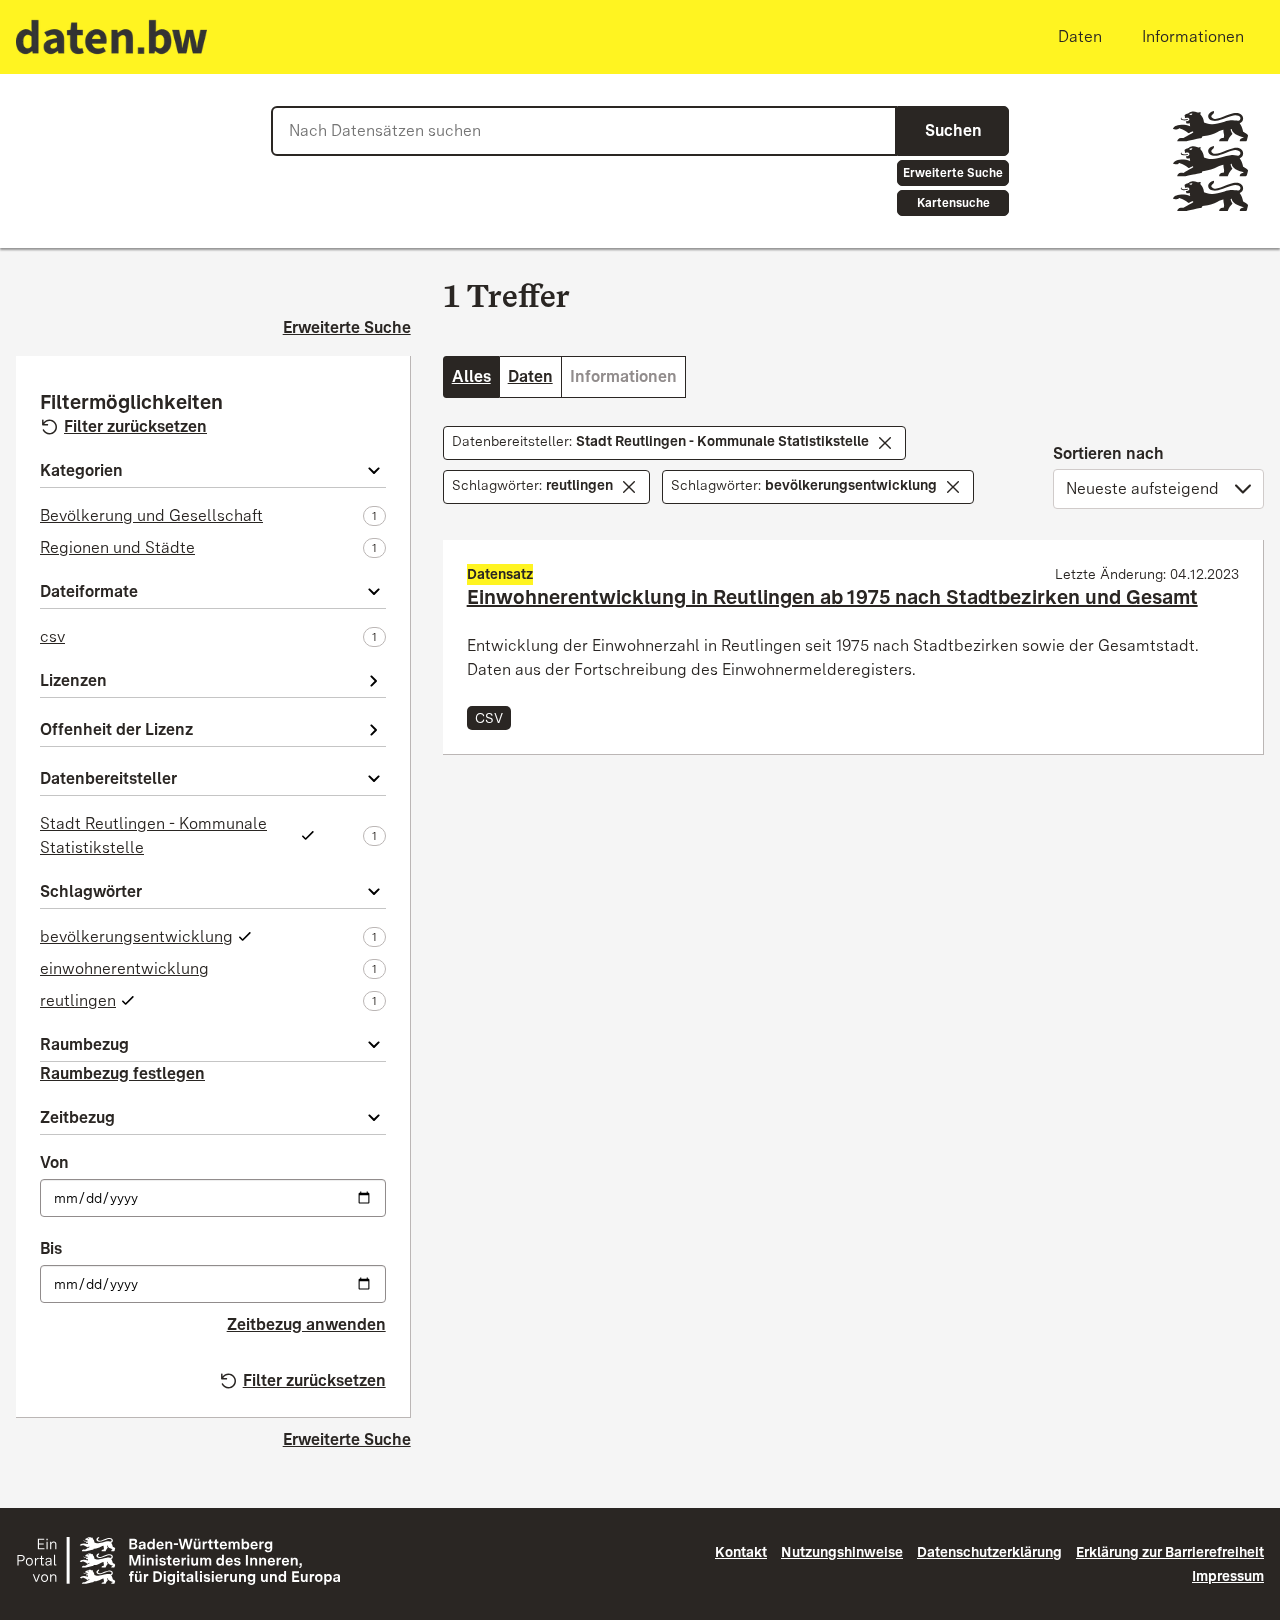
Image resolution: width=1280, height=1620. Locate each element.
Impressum (1228, 1576)
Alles (471, 376)
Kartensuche (953, 203)
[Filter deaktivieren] (885, 443)
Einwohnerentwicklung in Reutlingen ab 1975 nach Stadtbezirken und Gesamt (832, 597)
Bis (51, 1248)
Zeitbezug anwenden (306, 1324)
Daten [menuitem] (1080, 36)
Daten (530, 376)
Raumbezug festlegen (122, 1073)
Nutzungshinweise (842, 1552)
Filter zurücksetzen (135, 426)
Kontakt (741, 1552)
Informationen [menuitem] (1193, 36)
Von (54, 1162)
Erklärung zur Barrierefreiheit (1170, 1552)
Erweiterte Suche (953, 173)
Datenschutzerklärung (989, 1552)
